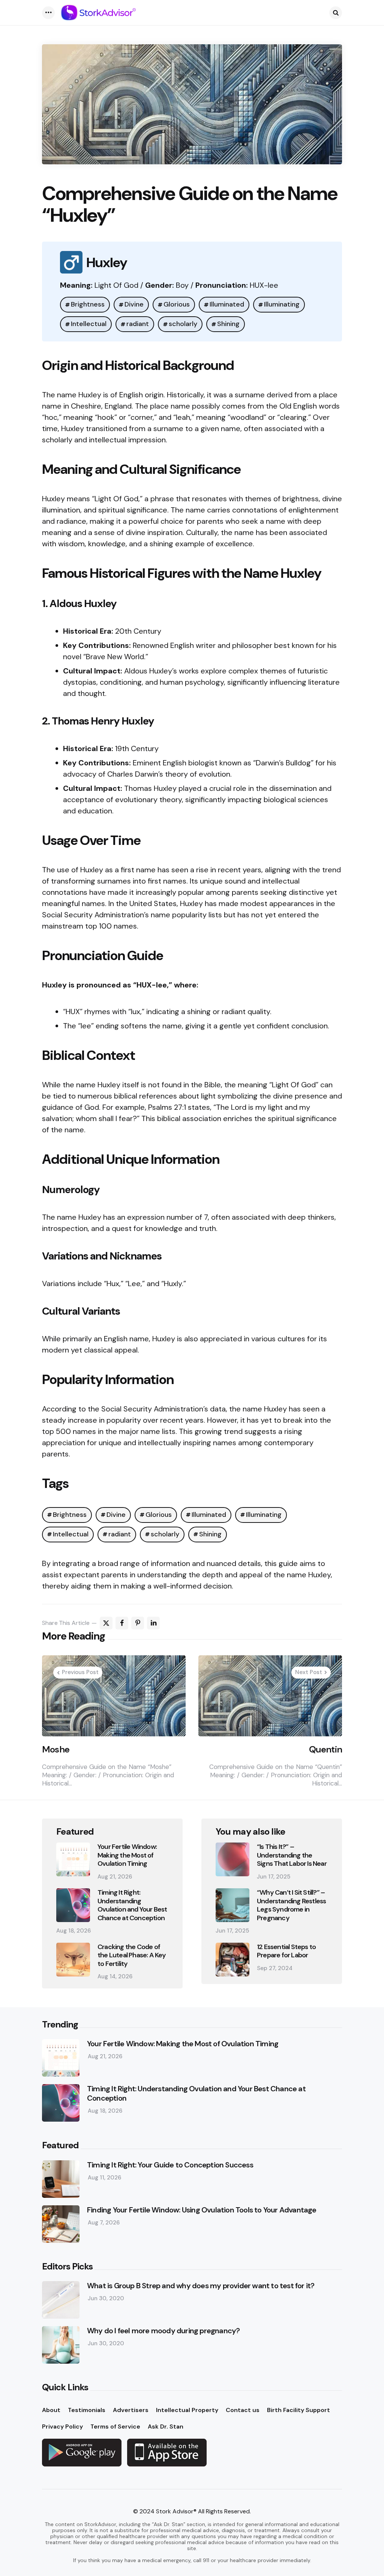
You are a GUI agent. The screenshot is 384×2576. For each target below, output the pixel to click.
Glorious (177, 304)
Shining (228, 324)
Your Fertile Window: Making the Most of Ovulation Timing (127, 1855)
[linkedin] (153, 1623)
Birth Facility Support (298, 2410)
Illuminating (282, 304)
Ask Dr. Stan (166, 2426)
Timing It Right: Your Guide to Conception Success (170, 2165)
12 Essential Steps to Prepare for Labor (286, 1951)
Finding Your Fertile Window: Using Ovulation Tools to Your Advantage (202, 2210)
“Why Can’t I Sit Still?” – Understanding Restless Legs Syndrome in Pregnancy (291, 1905)
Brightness (88, 304)
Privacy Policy (62, 2426)
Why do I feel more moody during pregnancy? (163, 2331)
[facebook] (122, 1623)
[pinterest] (138, 1623)
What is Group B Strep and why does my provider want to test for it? (201, 2286)
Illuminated (227, 304)
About (51, 2410)
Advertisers (131, 2410)
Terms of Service (115, 2426)
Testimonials (87, 2410)
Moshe (56, 1749)
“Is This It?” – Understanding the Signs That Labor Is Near (292, 1855)
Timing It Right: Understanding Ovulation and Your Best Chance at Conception (132, 1905)
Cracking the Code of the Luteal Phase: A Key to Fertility (132, 1955)
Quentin (325, 1749)
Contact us (243, 2410)
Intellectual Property (187, 2410)
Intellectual (89, 324)
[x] (106, 1623)
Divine (134, 304)
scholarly (183, 324)
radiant (138, 324)
